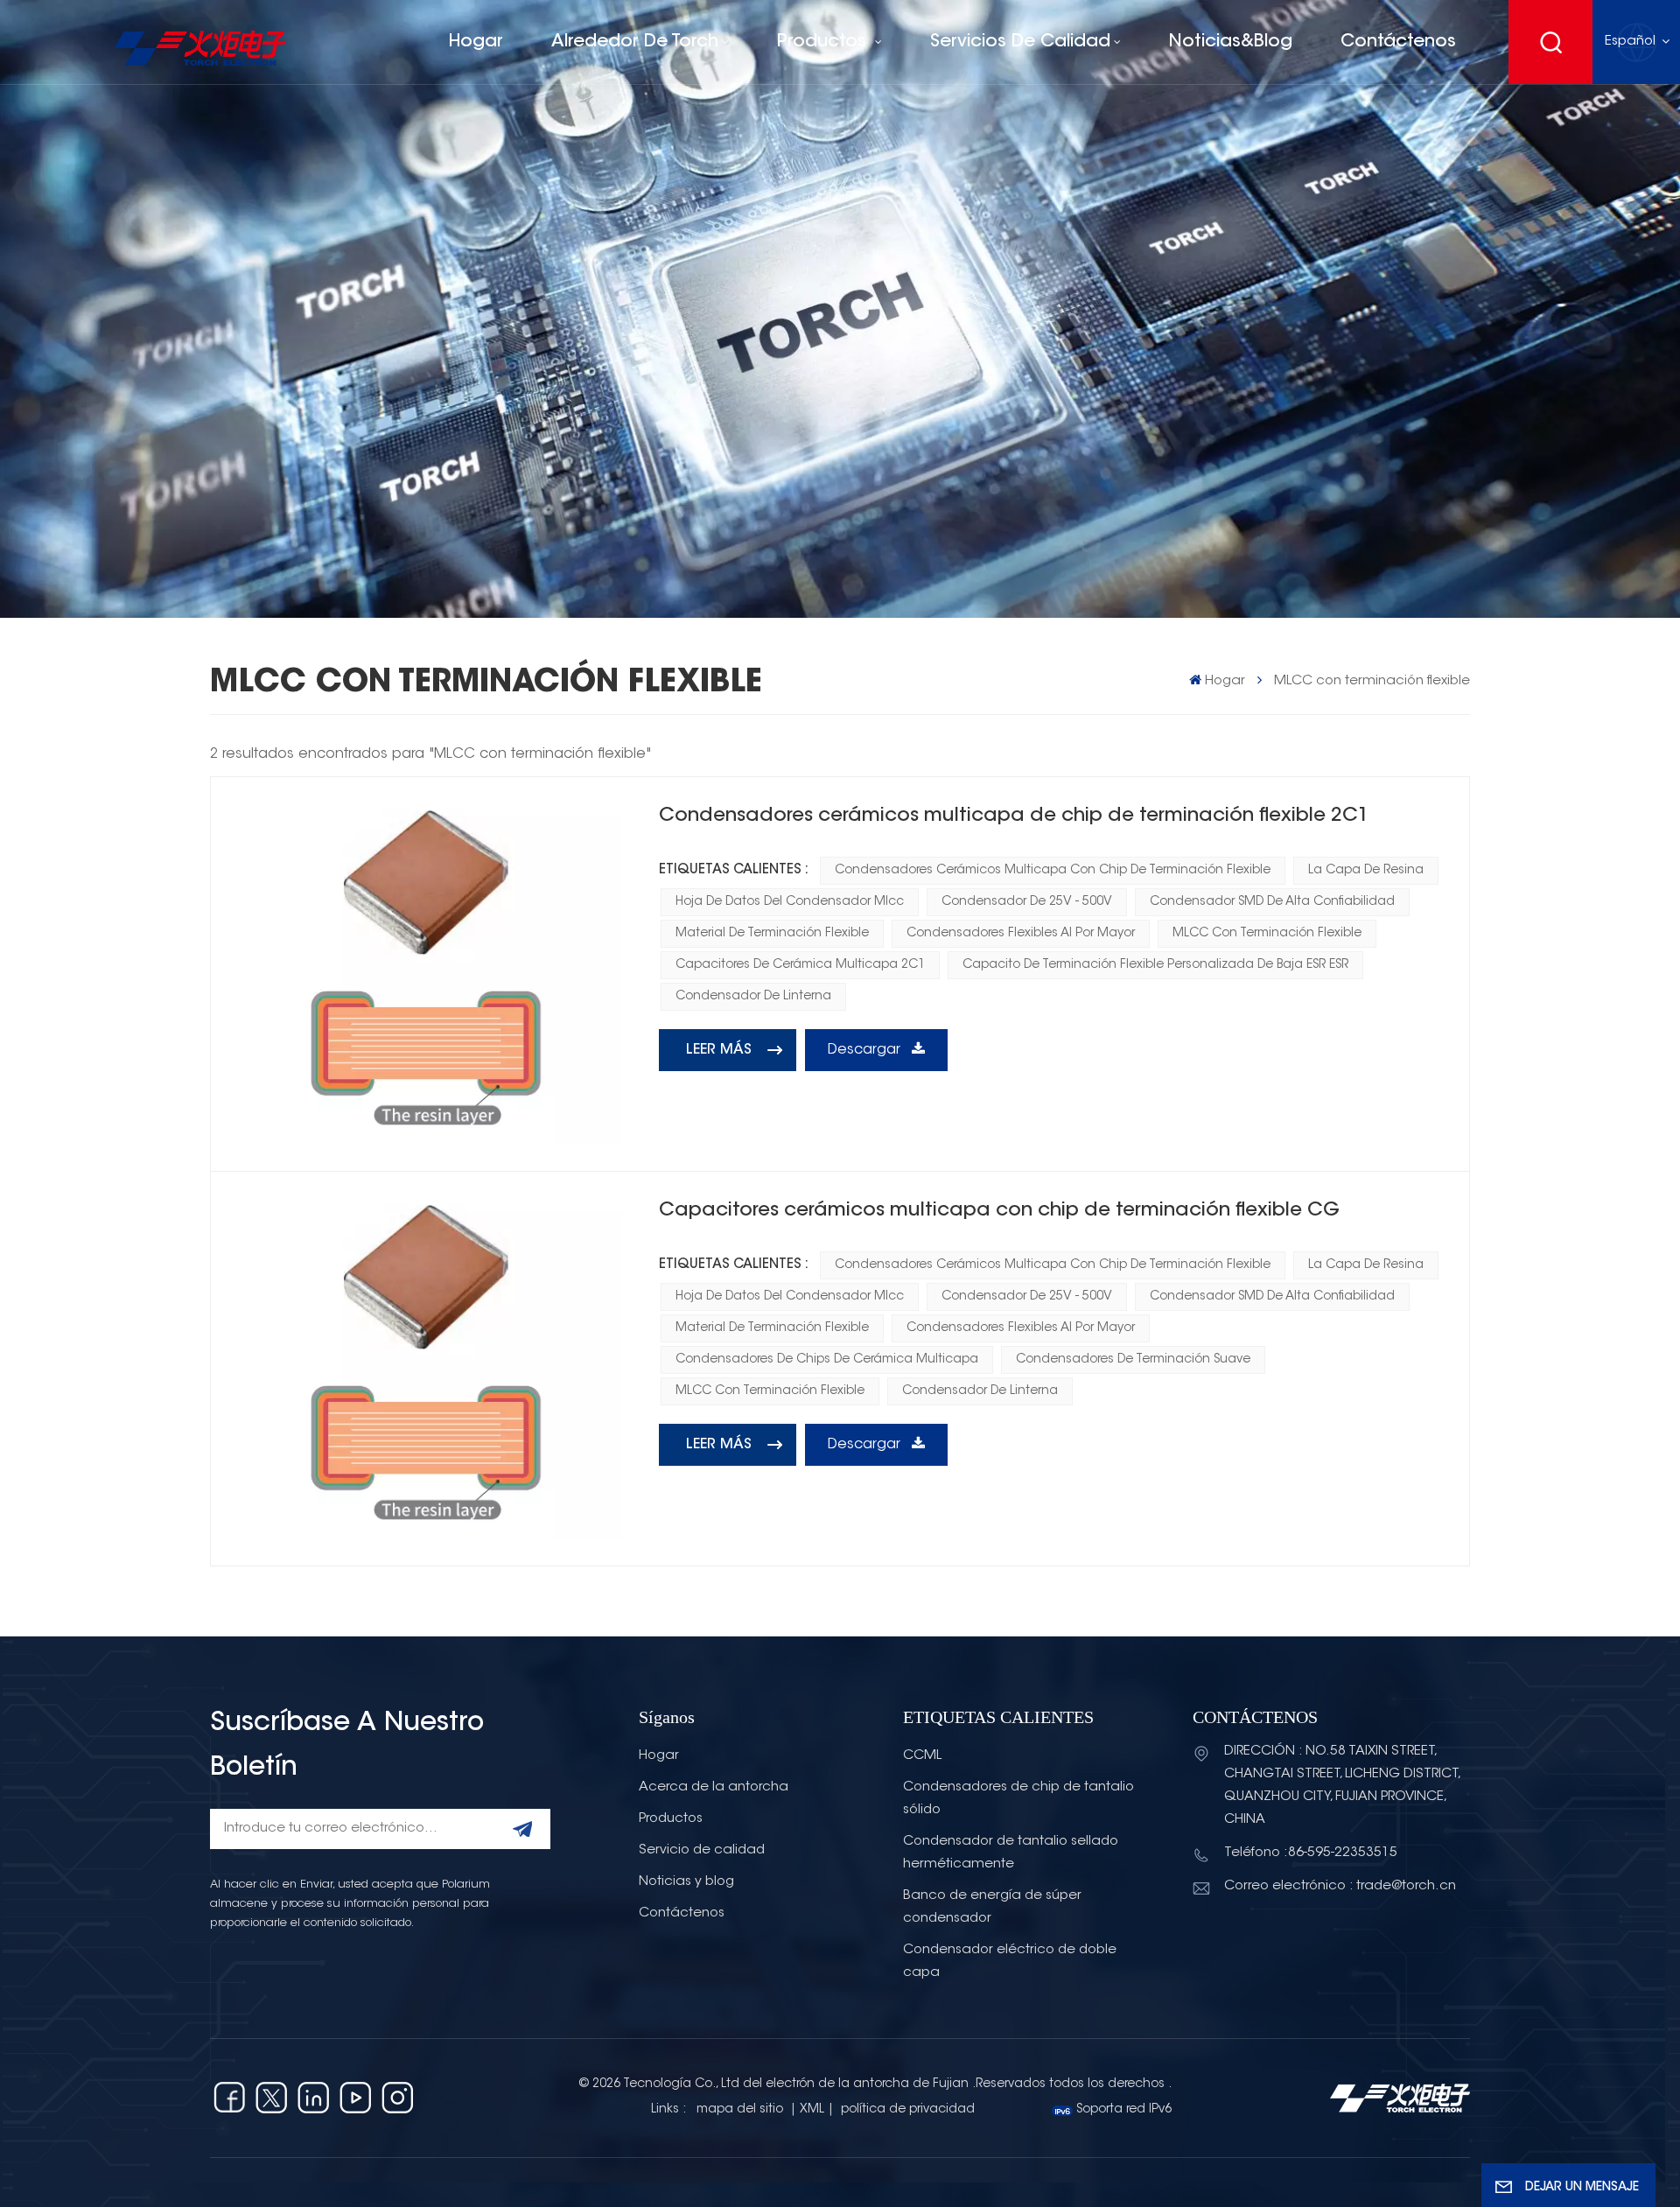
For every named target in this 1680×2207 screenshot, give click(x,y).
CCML (922, 1756)
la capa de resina (1366, 871)
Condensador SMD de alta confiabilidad (1272, 902)
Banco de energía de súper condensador (992, 1907)
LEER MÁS (719, 1050)
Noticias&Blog (1231, 42)
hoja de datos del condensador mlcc (790, 902)
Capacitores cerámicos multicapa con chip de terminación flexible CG (999, 1211)
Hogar (476, 42)
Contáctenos (1398, 42)
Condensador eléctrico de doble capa (1010, 1962)
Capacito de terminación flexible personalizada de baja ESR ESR (1155, 965)
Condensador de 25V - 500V (1027, 902)
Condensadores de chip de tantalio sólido (1018, 1799)
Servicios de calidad (1020, 42)
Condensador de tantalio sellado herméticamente (1011, 1853)
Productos (824, 42)
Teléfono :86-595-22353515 (1311, 1853)
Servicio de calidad (702, 1850)
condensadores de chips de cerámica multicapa (827, 1360)
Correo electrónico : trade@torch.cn (1340, 1886)
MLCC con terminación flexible (1267, 934)
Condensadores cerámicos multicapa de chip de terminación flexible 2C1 (1014, 816)
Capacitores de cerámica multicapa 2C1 (800, 965)
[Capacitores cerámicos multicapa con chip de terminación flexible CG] (430, 1369)
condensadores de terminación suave (1133, 1360)
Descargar (866, 1050)
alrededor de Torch (635, 42)
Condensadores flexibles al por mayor (1021, 934)
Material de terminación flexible (772, 934)
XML (812, 2110)
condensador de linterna (753, 997)
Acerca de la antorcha (714, 1787)
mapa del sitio (742, 2110)
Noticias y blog (686, 1882)
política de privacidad (908, 2110)
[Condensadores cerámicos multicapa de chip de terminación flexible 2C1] (430, 974)
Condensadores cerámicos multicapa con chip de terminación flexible (1053, 871)
